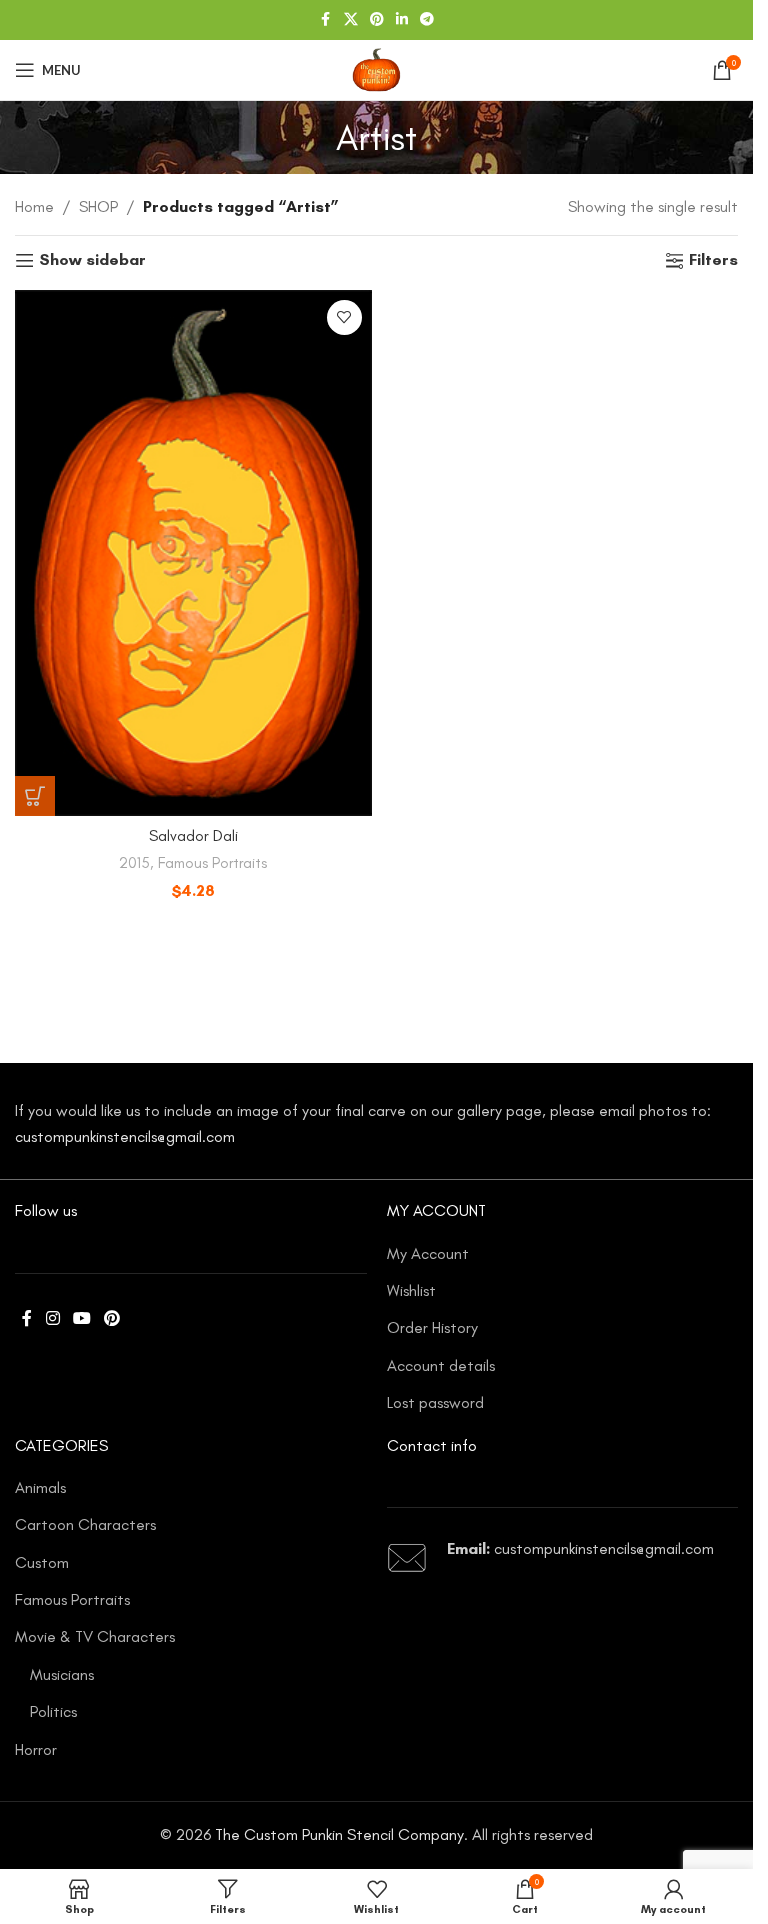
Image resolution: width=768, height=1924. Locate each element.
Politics (53, 1711)
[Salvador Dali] (193, 553)
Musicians (62, 1674)
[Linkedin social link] (402, 20)
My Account (428, 1253)
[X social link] (351, 20)
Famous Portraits (212, 863)
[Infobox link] (563, 1558)
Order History (432, 1327)
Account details (441, 1365)
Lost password (435, 1402)
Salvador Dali (193, 835)
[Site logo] (376, 68)
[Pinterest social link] (377, 20)
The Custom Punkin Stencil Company (339, 1834)
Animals (40, 1487)
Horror (36, 1749)
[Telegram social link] (427, 20)
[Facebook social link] (326, 20)
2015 (134, 863)
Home (34, 206)
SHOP (98, 206)
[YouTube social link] (81, 1319)
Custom (42, 1562)
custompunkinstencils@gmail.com (125, 1136)
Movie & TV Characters (95, 1636)
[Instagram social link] (52, 1319)
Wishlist (411, 1290)
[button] (35, 796)
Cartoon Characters (85, 1524)
